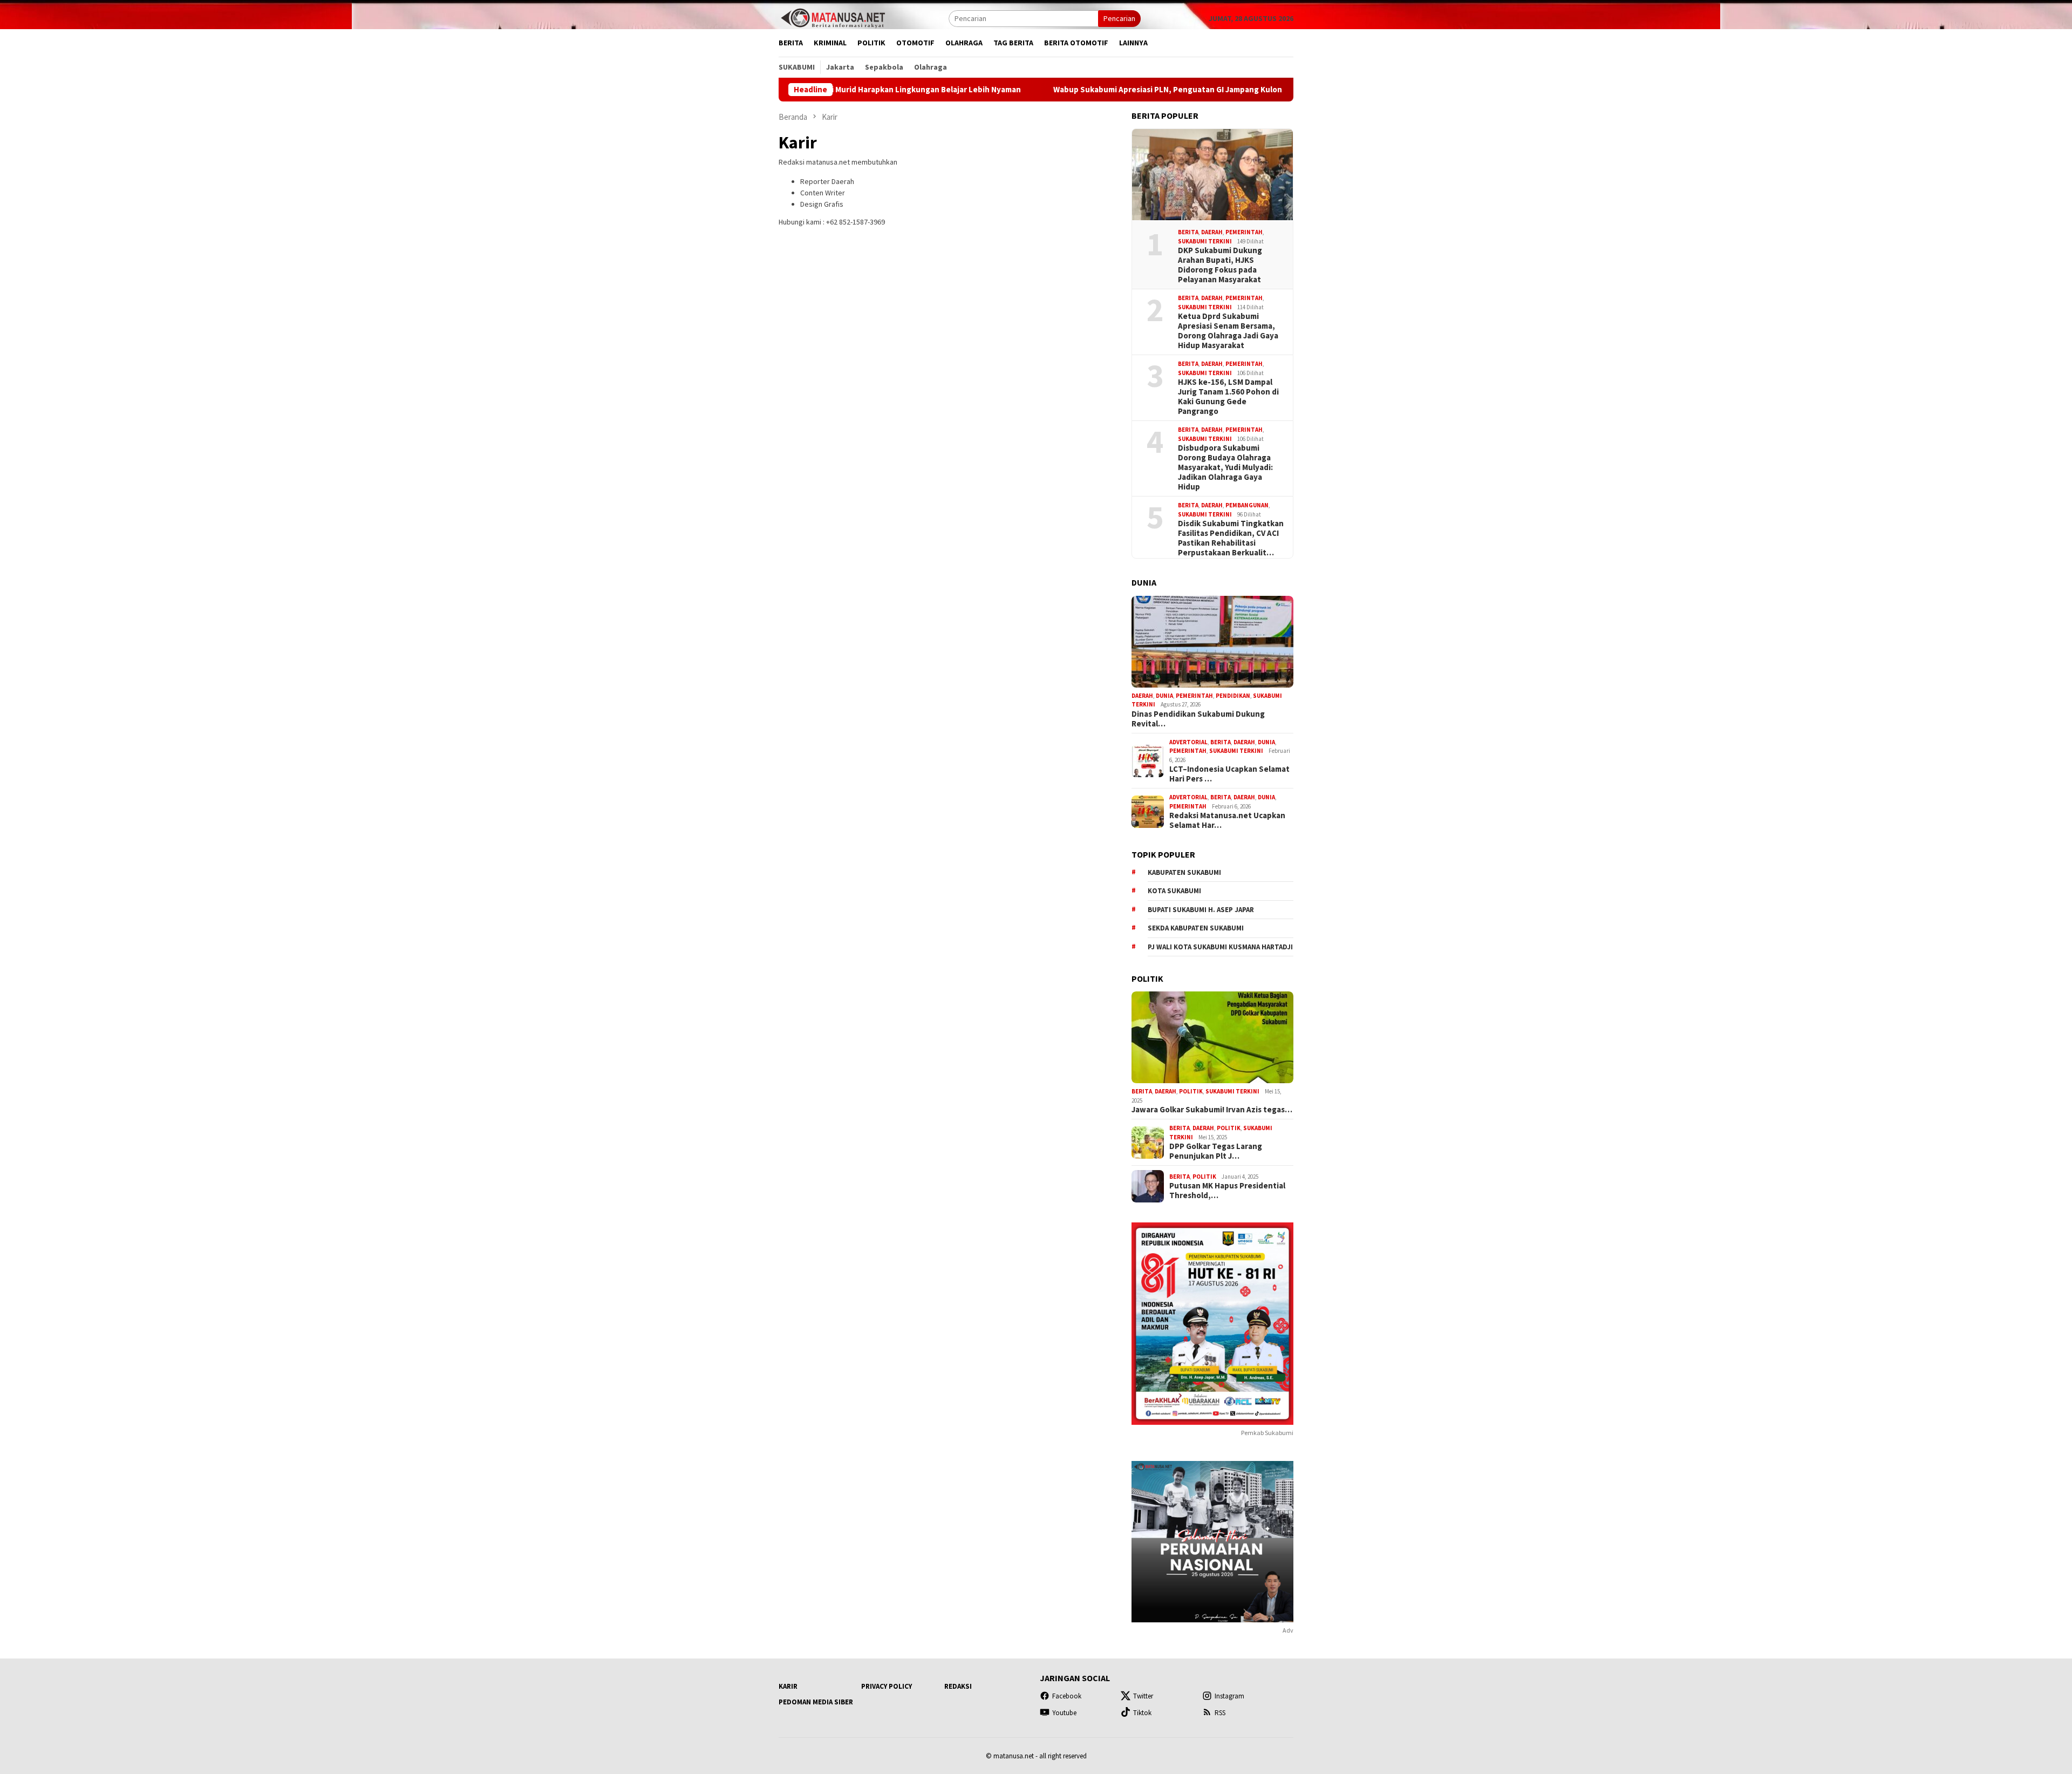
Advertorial (1188, 742)
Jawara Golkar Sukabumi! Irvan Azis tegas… (1212, 1110)
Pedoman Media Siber (816, 1702)
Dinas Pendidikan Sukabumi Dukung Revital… (1198, 719)
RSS (1220, 1713)
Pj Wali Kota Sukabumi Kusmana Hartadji (1220, 947)
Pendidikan (1233, 696)
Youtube (1064, 1713)
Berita (1188, 232)
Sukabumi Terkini (1205, 241)
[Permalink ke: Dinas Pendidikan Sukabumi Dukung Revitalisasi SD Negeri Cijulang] (1212, 642)
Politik (1191, 1091)
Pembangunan (1247, 505)
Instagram (1229, 1696)
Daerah (1212, 232)
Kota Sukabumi (1174, 891)
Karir (788, 1686)
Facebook (1067, 1696)
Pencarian (1119, 18)
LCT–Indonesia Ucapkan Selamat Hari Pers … (1229, 774)
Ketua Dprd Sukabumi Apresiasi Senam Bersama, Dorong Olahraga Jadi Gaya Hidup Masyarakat (1228, 331)
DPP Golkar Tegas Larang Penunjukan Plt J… (1216, 1151)
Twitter (1143, 1696)
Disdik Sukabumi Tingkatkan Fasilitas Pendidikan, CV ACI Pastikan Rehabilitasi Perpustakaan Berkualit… (1231, 538)
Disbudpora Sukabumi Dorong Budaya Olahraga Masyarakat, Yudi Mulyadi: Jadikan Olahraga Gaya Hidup (1225, 467)
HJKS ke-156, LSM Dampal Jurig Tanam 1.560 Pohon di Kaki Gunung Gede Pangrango (1228, 397)
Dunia (1164, 696)
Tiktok (1142, 1713)
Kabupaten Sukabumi (1184, 872)
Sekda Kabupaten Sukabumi (1196, 928)
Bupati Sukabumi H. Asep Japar (1201, 910)
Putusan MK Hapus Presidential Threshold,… (1227, 1191)
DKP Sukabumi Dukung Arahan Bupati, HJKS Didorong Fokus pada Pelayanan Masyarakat (1220, 265)
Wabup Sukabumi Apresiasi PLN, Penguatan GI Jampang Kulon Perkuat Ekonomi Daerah (1122, 90)
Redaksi (958, 1686)
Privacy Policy (887, 1686)
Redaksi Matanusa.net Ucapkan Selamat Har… (1227, 820)
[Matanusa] (833, 17)
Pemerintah (1244, 232)
